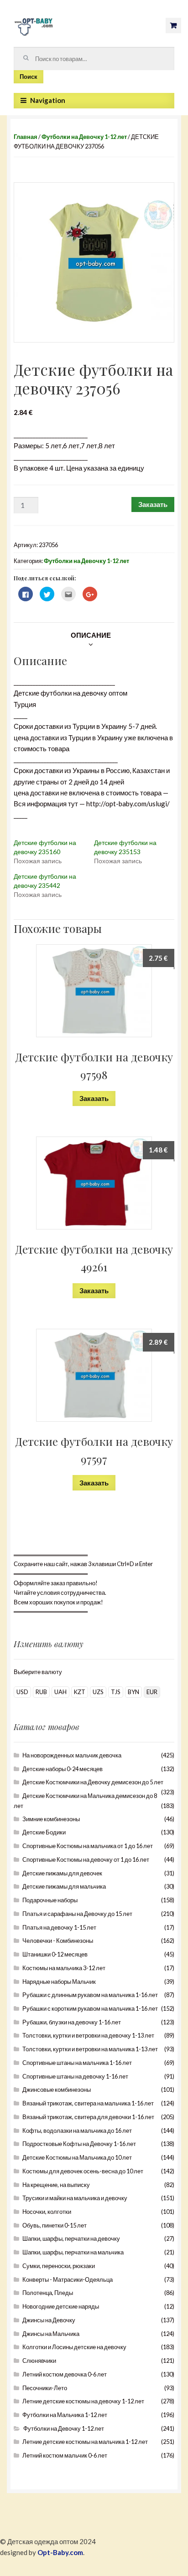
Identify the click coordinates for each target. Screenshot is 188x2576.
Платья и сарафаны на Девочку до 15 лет (77, 1914)
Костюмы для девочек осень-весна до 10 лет (83, 2171)
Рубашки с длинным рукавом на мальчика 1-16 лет (90, 1995)
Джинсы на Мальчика (51, 2334)
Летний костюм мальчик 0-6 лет (65, 2455)
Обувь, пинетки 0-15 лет (55, 2225)
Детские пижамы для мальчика (64, 1886)
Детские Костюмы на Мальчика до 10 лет (77, 2157)
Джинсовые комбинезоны (57, 2089)
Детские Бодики (44, 1832)
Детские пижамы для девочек (62, 1873)
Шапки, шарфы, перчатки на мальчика (73, 2252)
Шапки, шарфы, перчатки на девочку (71, 2238)
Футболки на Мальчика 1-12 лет (65, 2415)
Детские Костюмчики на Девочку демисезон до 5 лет (93, 1782)
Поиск (29, 77)
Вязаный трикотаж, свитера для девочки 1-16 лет (88, 2117)
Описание (91, 635)
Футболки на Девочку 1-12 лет (84, 137)
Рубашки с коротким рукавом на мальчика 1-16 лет (90, 2008)
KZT (80, 1692)
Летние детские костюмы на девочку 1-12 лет (83, 2401)
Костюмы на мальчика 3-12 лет (64, 1968)
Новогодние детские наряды (61, 2306)
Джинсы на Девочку (49, 2320)
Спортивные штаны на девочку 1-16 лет (75, 2076)
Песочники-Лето (45, 2388)
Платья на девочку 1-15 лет (59, 1927)
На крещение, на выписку (56, 2185)
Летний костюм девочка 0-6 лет (65, 2374)
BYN (133, 1692)
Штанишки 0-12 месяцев (55, 1954)
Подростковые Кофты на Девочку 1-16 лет (79, 2144)
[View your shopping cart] (173, 26)
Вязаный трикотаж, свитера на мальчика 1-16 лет (88, 2103)
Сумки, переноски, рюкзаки (59, 2266)
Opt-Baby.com (60, 2552)
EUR (152, 1692)
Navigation (48, 100)
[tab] (91, 635)
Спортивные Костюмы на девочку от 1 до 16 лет (86, 1859)
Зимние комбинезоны (51, 1819)
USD (22, 1692)
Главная (26, 137)
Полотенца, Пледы (48, 2293)
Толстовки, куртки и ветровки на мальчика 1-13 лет (90, 2049)
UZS (98, 1692)
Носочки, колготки (47, 2212)
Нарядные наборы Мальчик (59, 1982)
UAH (60, 1692)
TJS (116, 1692)
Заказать (153, 504)
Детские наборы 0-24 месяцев (63, 1769)
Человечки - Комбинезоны (58, 1941)
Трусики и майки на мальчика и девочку (75, 2198)
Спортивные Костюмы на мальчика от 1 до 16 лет (88, 1846)
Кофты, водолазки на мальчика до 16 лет (77, 2130)
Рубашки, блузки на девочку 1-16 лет (72, 2022)
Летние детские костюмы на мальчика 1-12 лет (85, 2442)
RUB (41, 1692)
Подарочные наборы (50, 1900)
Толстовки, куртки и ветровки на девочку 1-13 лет (88, 2035)
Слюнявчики (39, 2361)
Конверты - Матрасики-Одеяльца (68, 2279)
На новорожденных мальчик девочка (72, 1755)
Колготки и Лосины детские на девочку (74, 2347)
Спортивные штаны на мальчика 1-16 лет (77, 2063)
